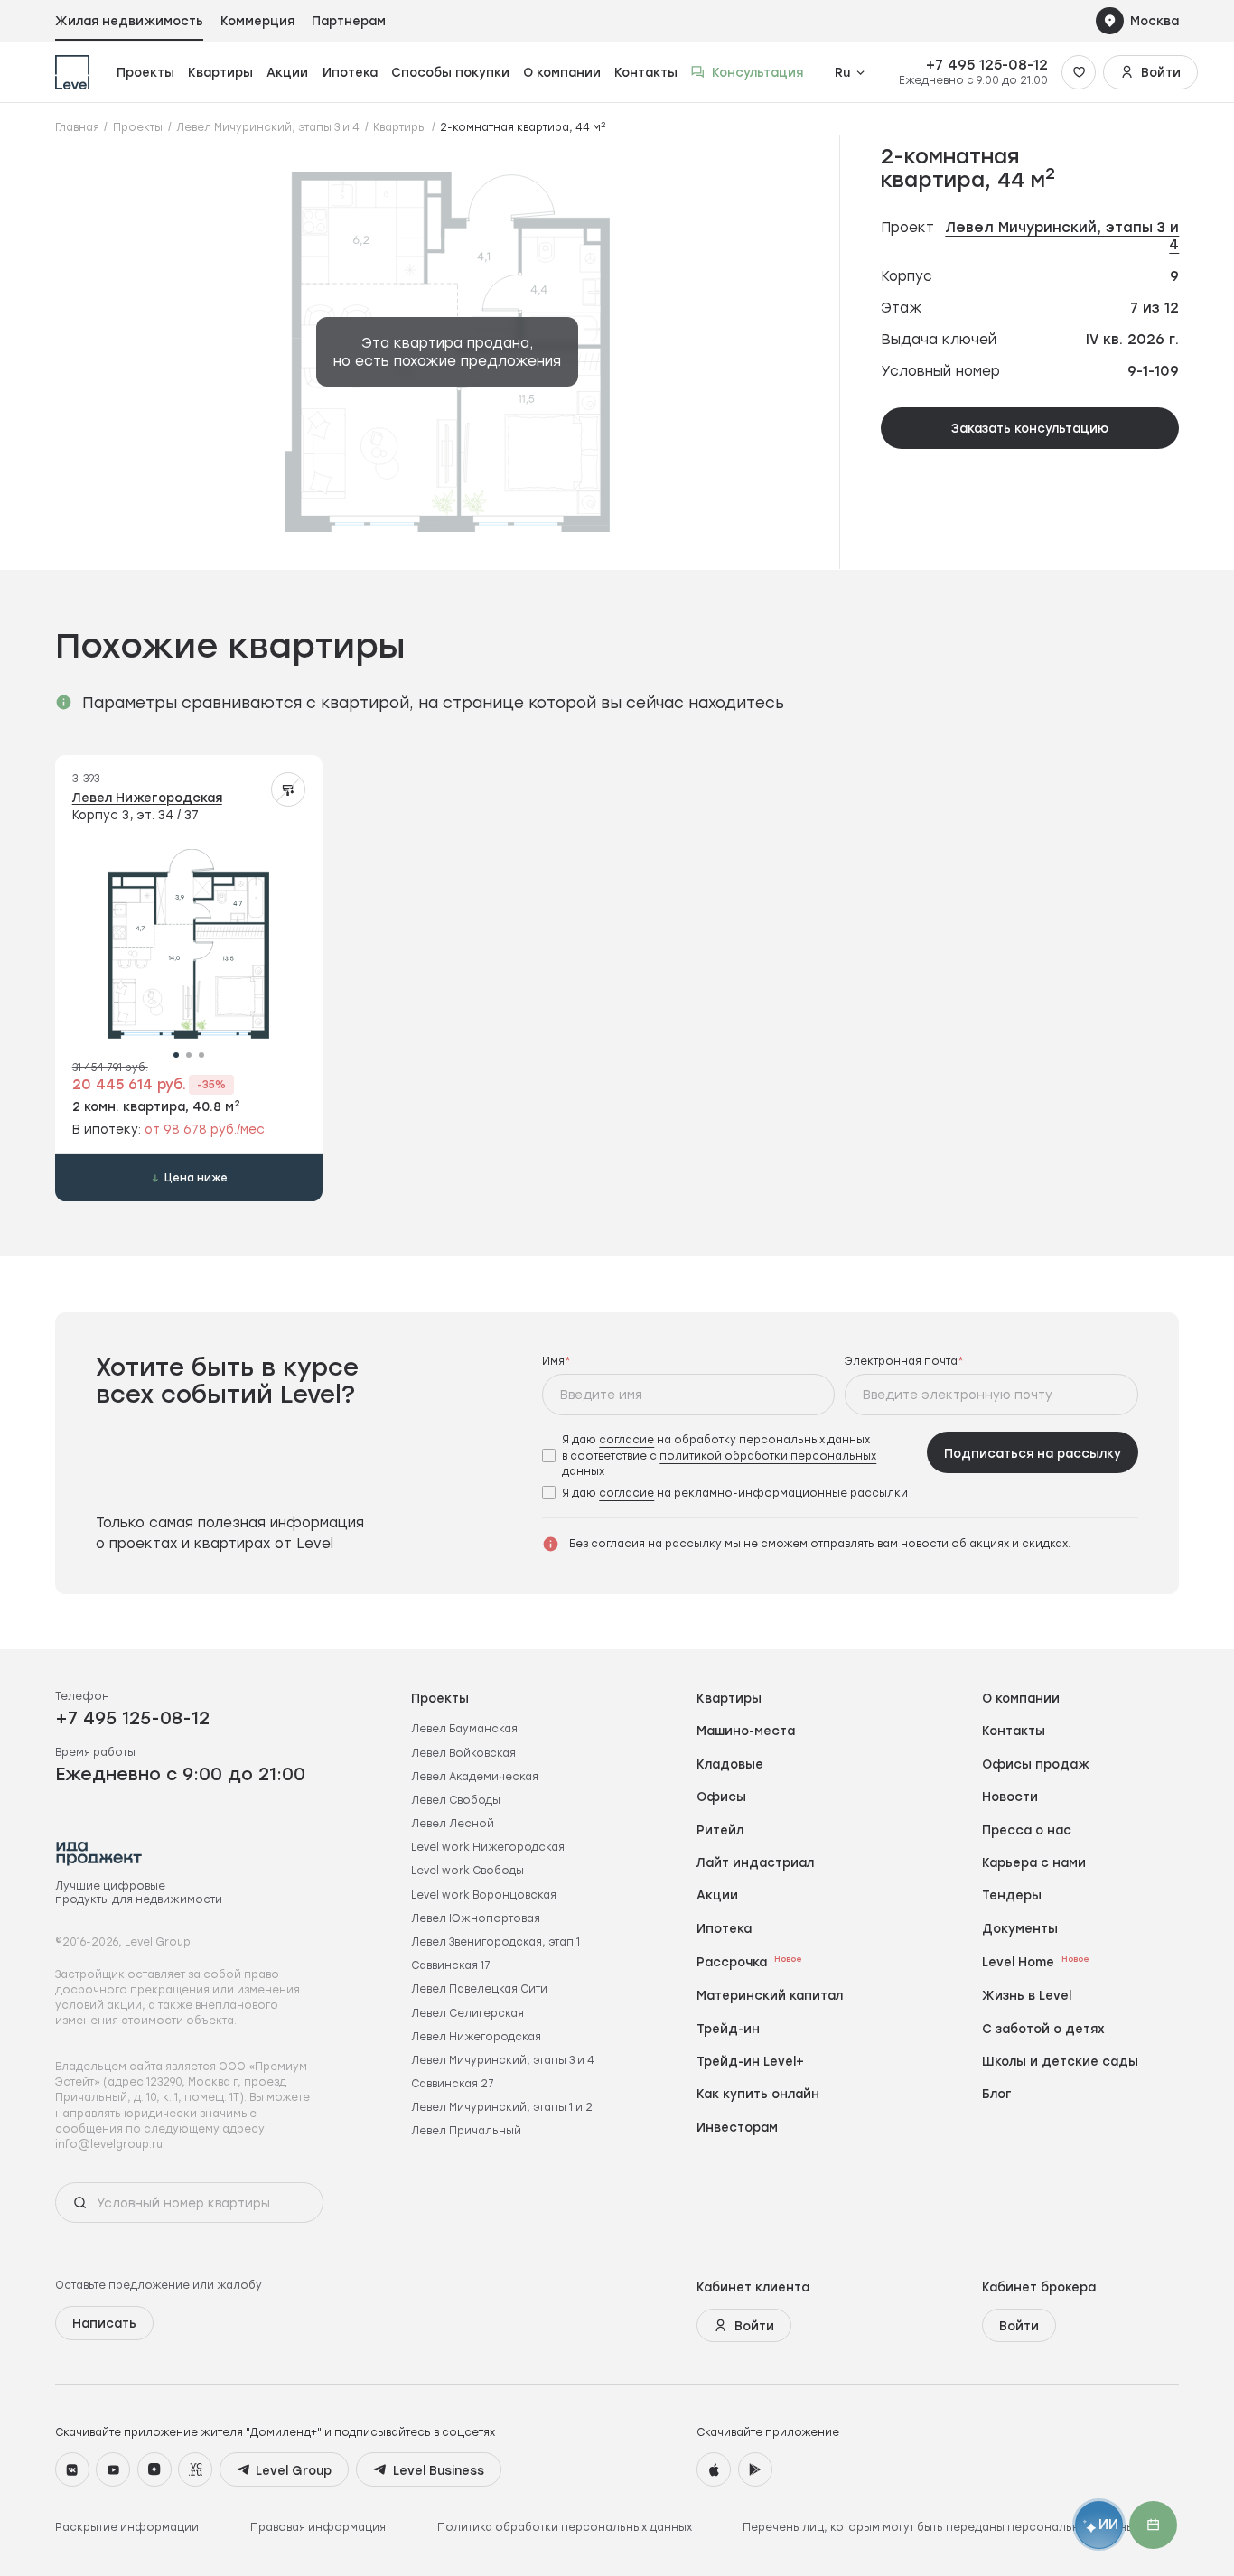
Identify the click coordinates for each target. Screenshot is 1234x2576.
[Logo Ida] (99, 1853)
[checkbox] (729, 1455)
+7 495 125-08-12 (987, 65)
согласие (626, 1439)
